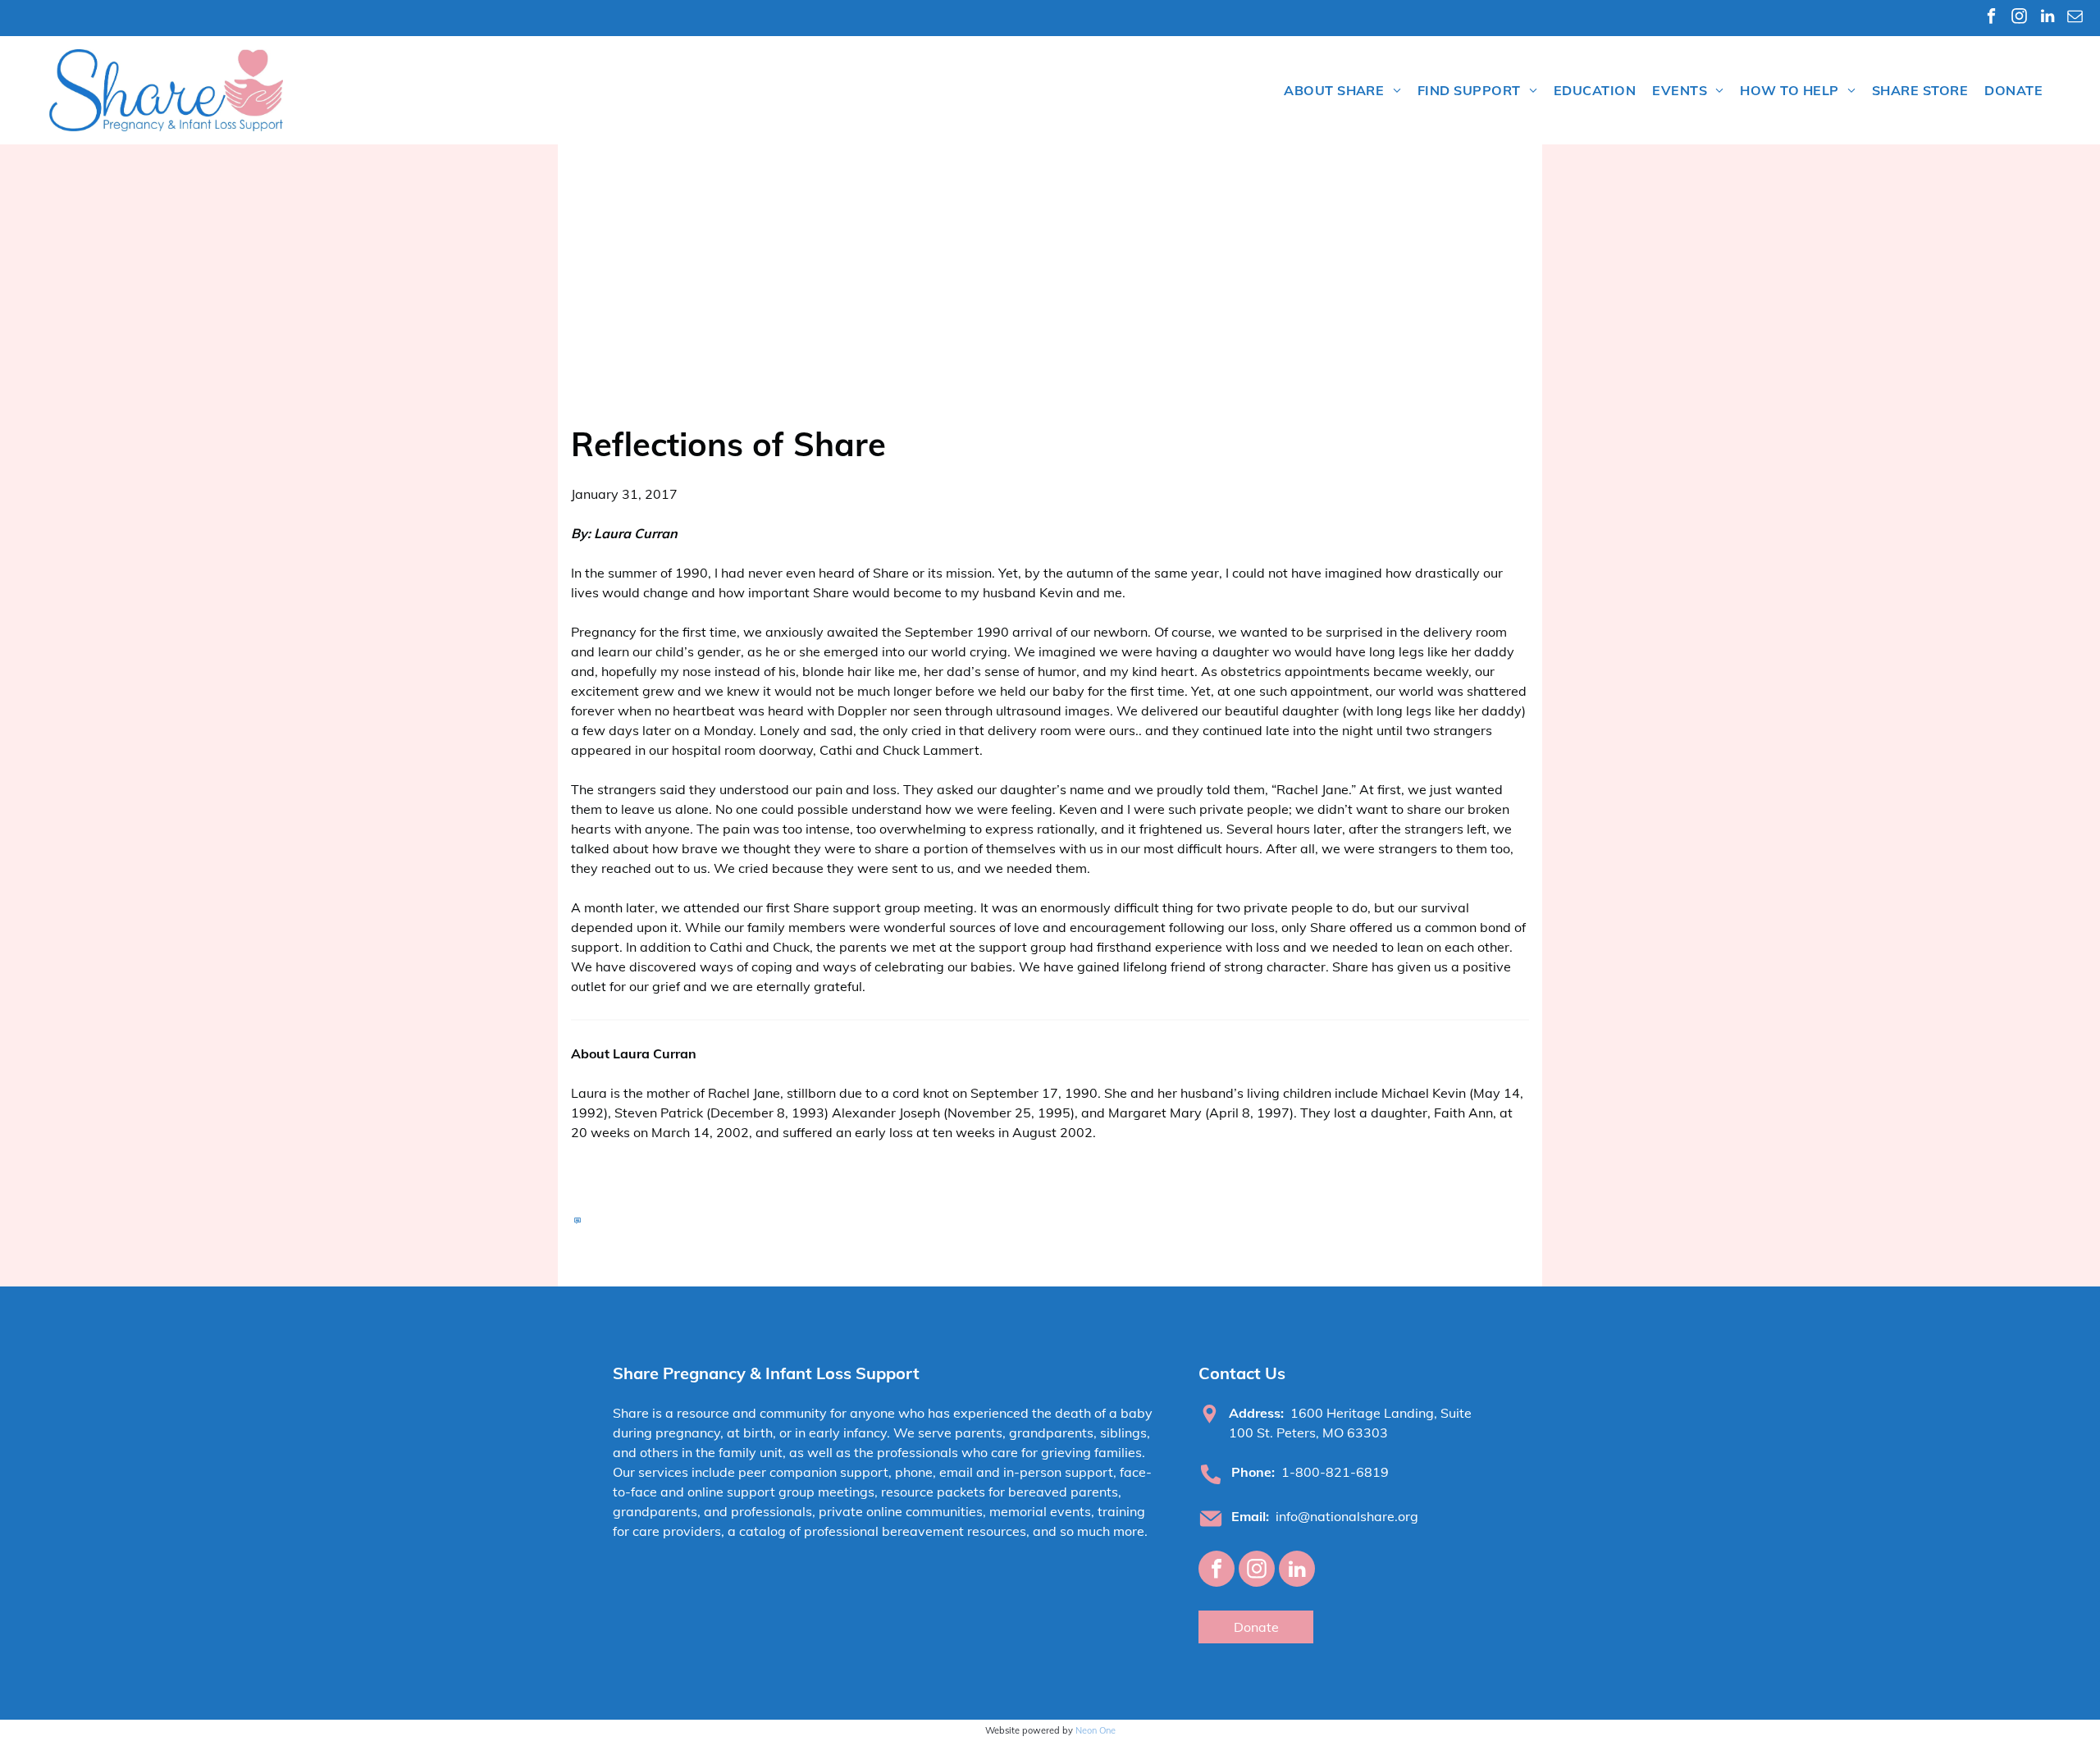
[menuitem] (1342, 90)
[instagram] (2019, 18)
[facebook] (1991, 18)
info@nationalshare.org (1347, 1516)
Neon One (1096, 1730)
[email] (2075, 18)
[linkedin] (2047, 18)
